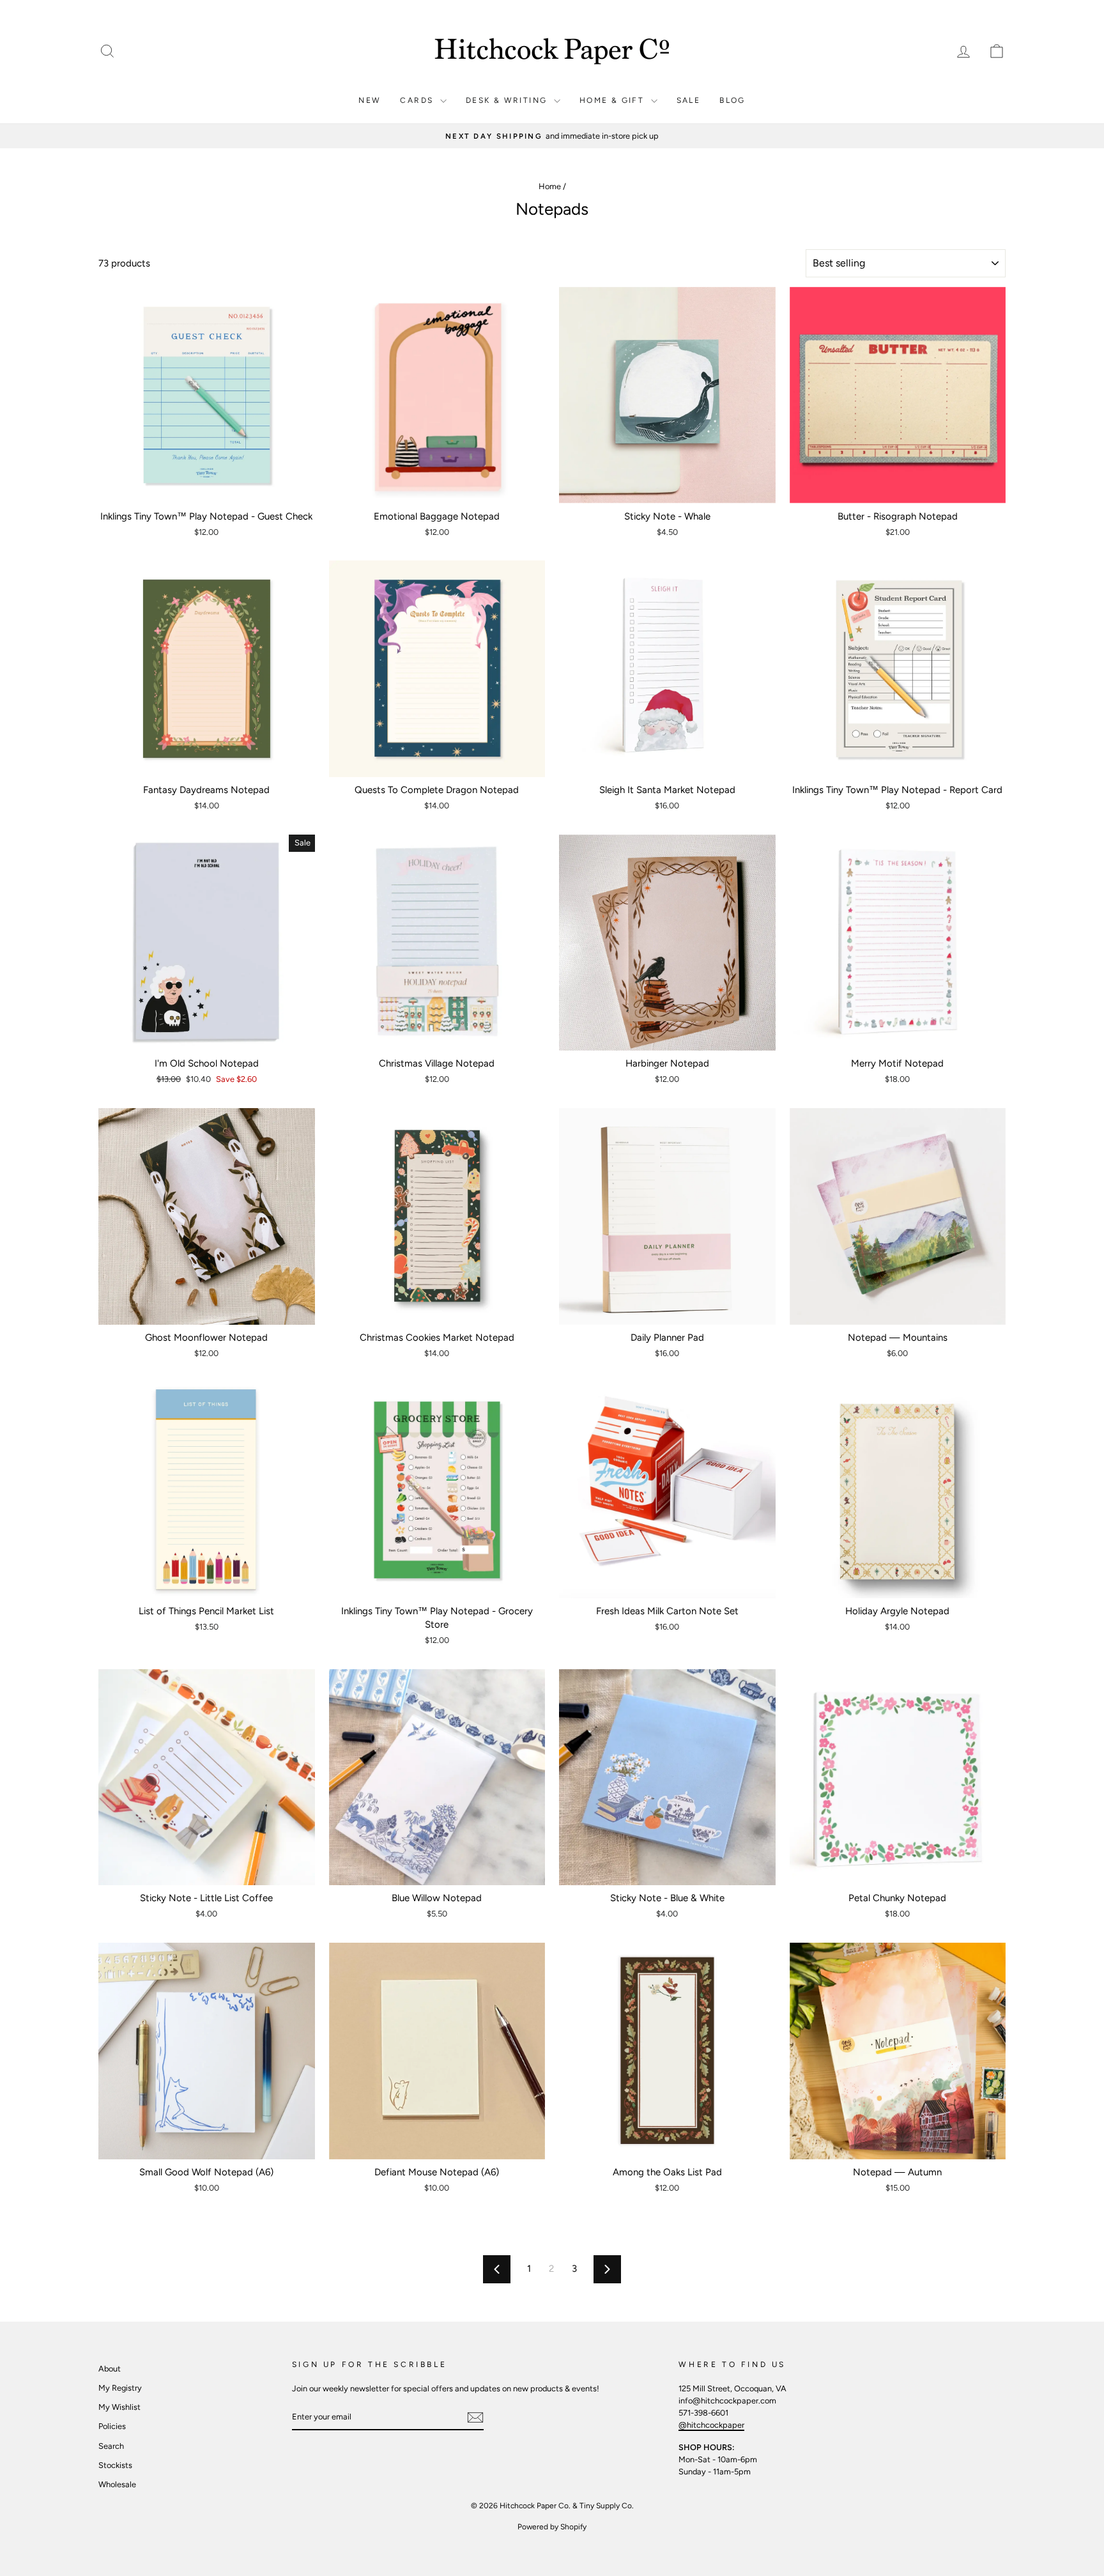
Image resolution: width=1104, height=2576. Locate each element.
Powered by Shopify (552, 2527)
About (110, 2369)
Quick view (207, 489)
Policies (112, 2426)
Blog (732, 100)
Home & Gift (614, 100)
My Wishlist (119, 2407)
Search (111, 2446)
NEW (370, 100)
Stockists (115, 2465)
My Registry (120, 2388)
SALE (689, 100)
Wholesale (117, 2484)
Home (550, 186)
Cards (418, 100)
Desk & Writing (508, 100)
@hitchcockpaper (711, 2425)
